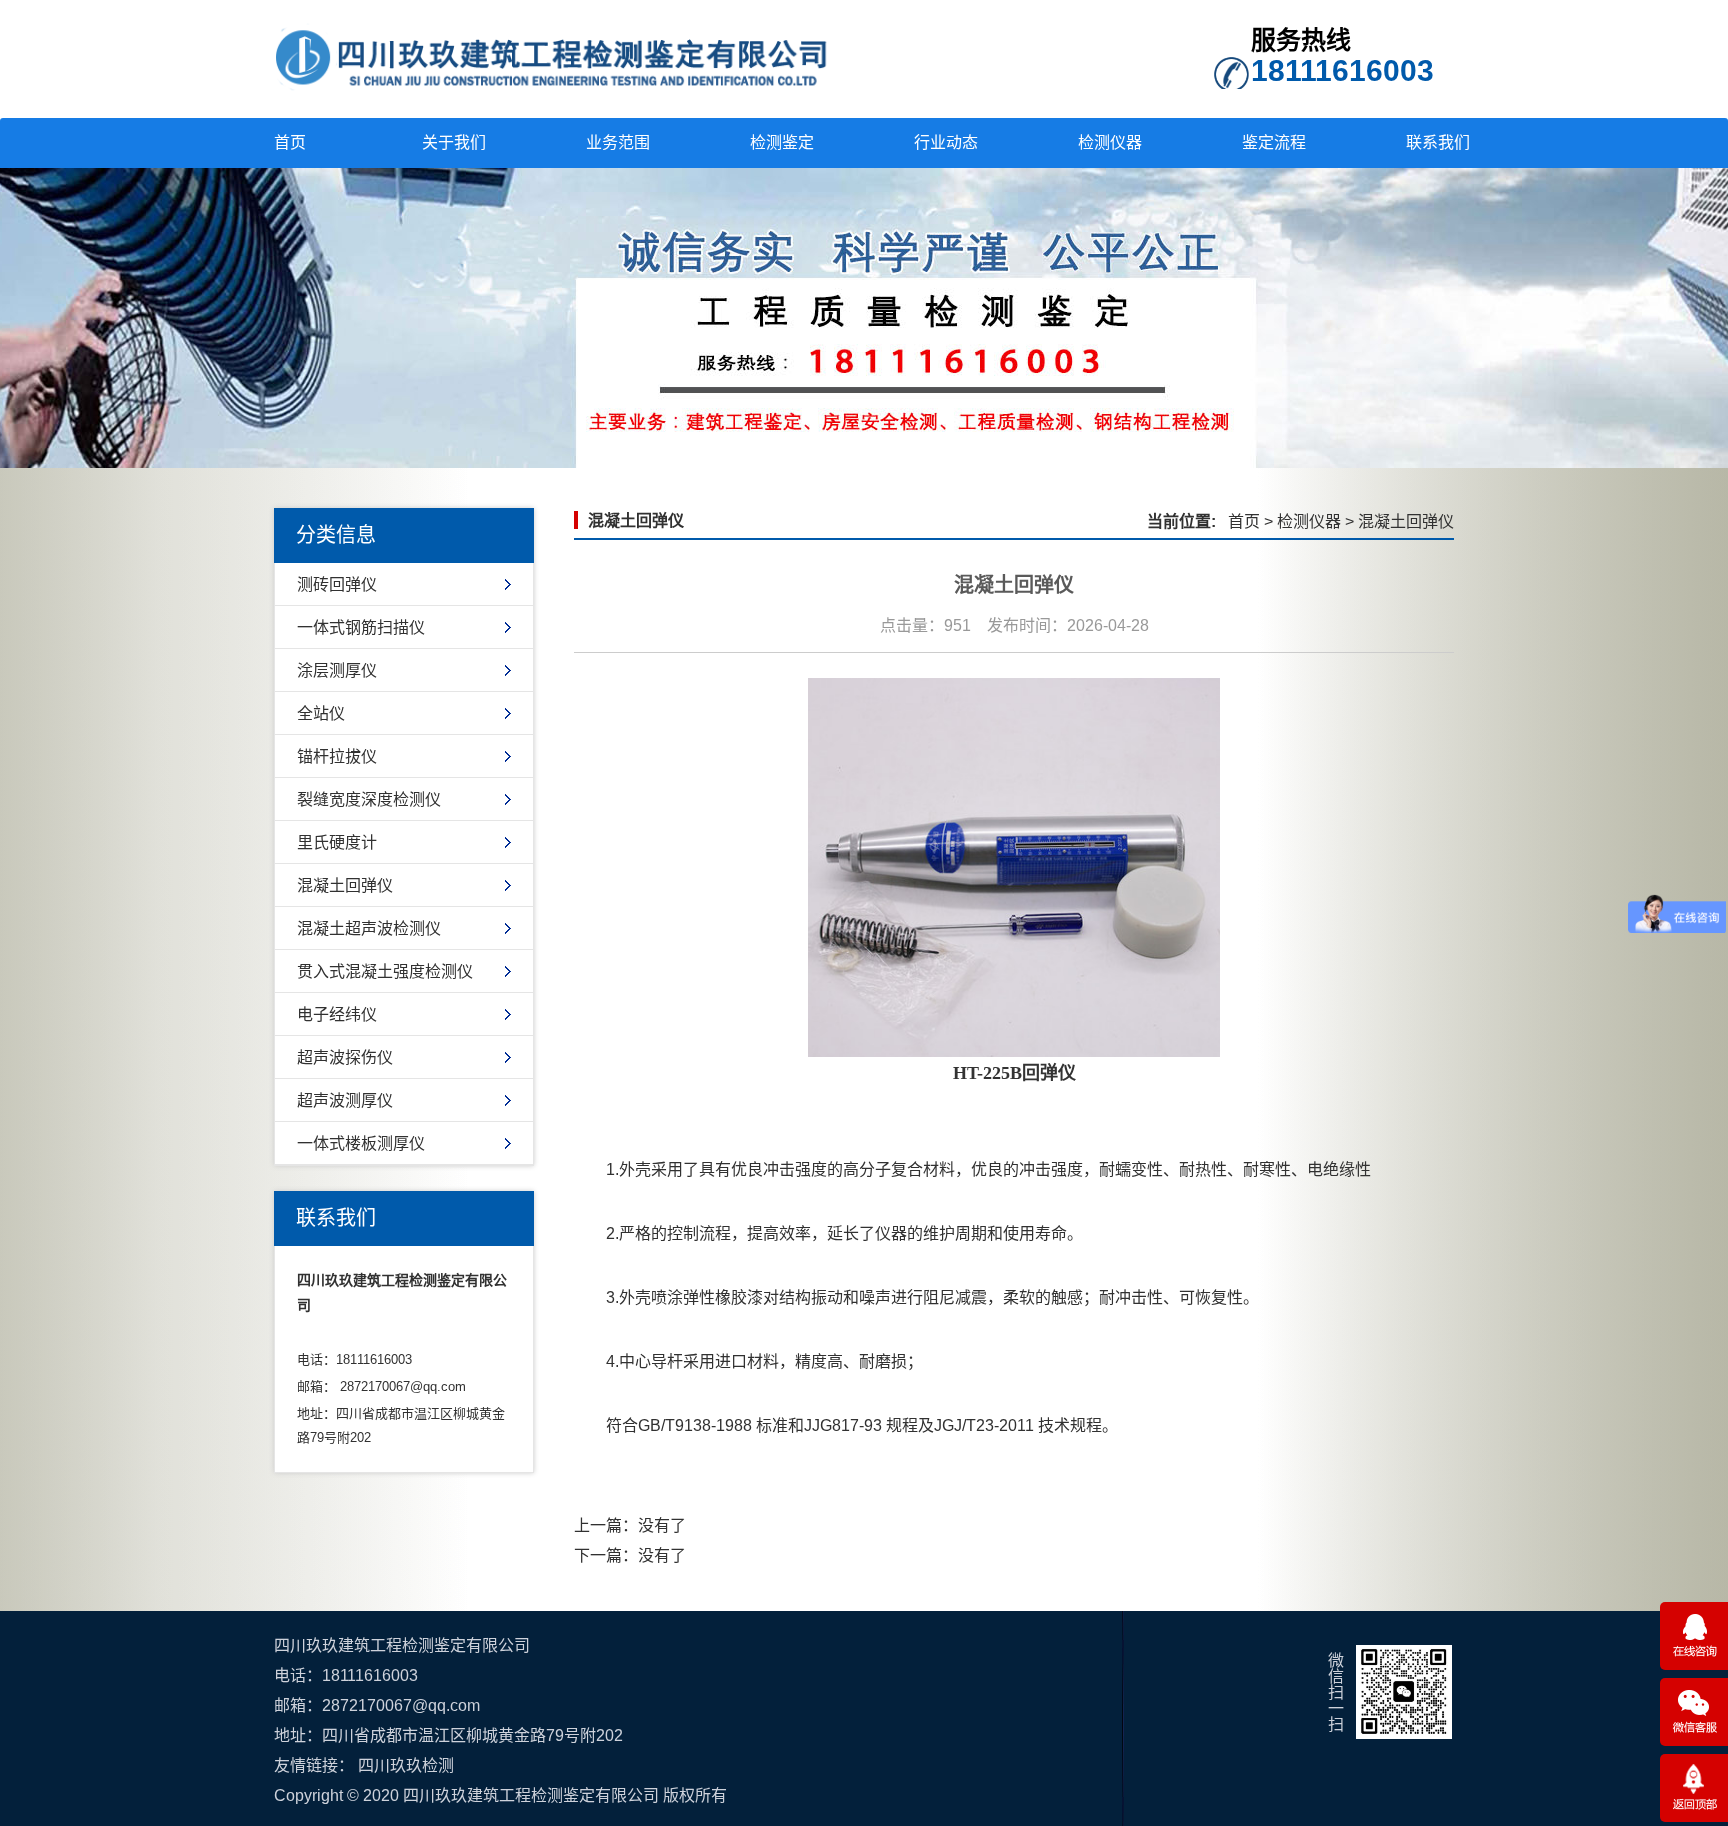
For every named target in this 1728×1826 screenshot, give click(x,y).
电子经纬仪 (337, 1014)
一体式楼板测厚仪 (361, 1143)
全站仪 (321, 713)
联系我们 (1438, 142)
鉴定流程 (1274, 142)
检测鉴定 (782, 142)
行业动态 (946, 142)
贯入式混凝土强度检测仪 (385, 971)
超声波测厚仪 (345, 1100)
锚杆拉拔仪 (337, 756)
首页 (290, 142)
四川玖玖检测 (406, 1765)
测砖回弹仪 (337, 584)
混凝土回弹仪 (345, 885)
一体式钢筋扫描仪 (361, 627)
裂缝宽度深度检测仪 (369, 799)
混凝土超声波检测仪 (369, 928)
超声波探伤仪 (345, 1057)
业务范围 (618, 142)
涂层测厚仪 (337, 670)
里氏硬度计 (337, 842)
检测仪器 (1110, 142)
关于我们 (454, 142)
